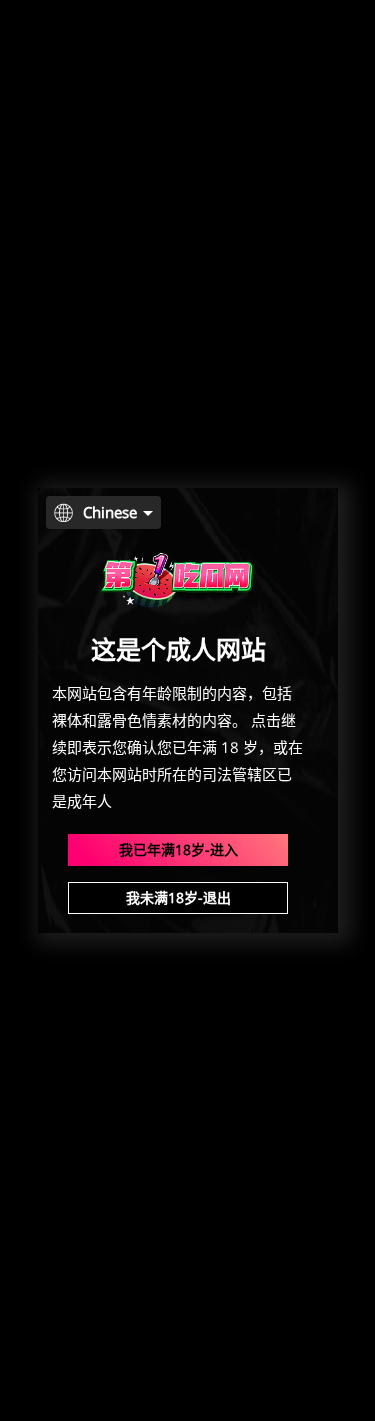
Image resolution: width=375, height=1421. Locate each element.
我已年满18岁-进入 (178, 849)
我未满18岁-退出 (178, 897)
